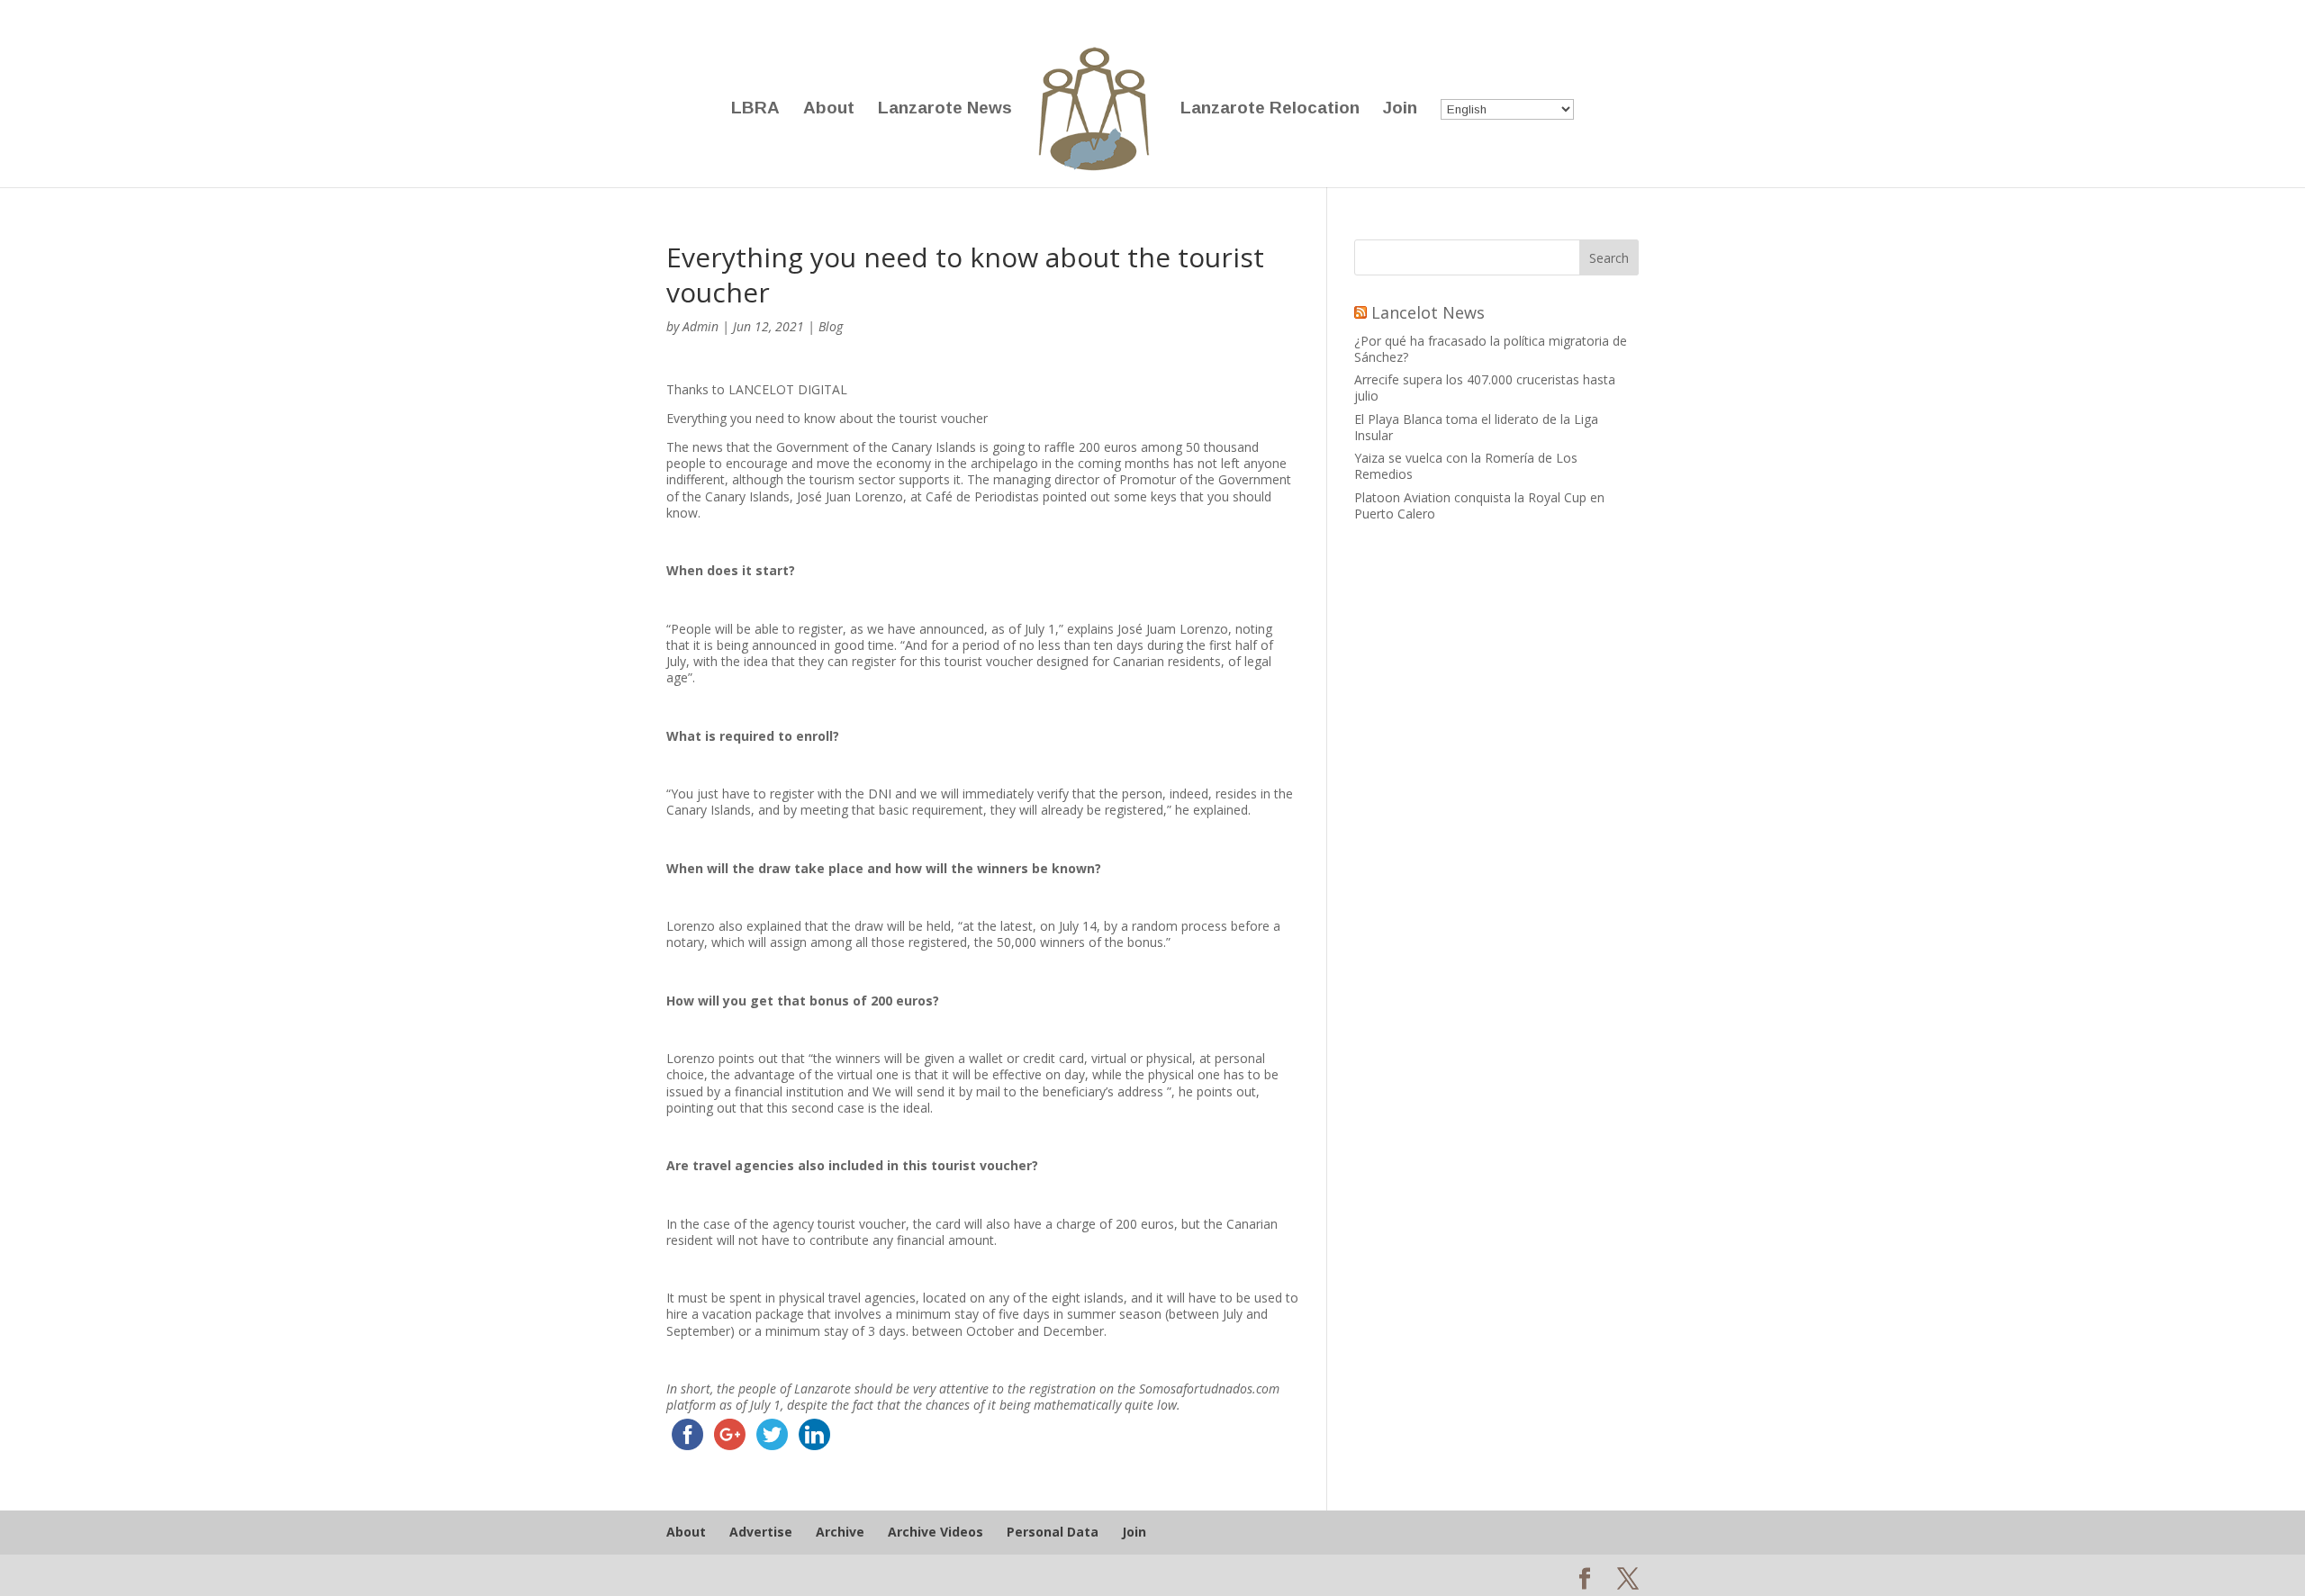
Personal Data (1053, 1532)
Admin (701, 326)
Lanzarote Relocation (1270, 109)
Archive (840, 1532)
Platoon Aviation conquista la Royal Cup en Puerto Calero (1479, 505)
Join (1400, 109)
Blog (831, 326)
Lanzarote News (945, 109)
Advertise (761, 1532)
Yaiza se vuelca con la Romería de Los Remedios (1466, 466)
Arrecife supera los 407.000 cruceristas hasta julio (1485, 388)
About (829, 109)
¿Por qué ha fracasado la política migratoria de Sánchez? (1491, 349)
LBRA (755, 109)
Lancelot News (1428, 312)
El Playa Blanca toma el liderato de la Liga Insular (1476, 427)
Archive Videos (936, 1532)
